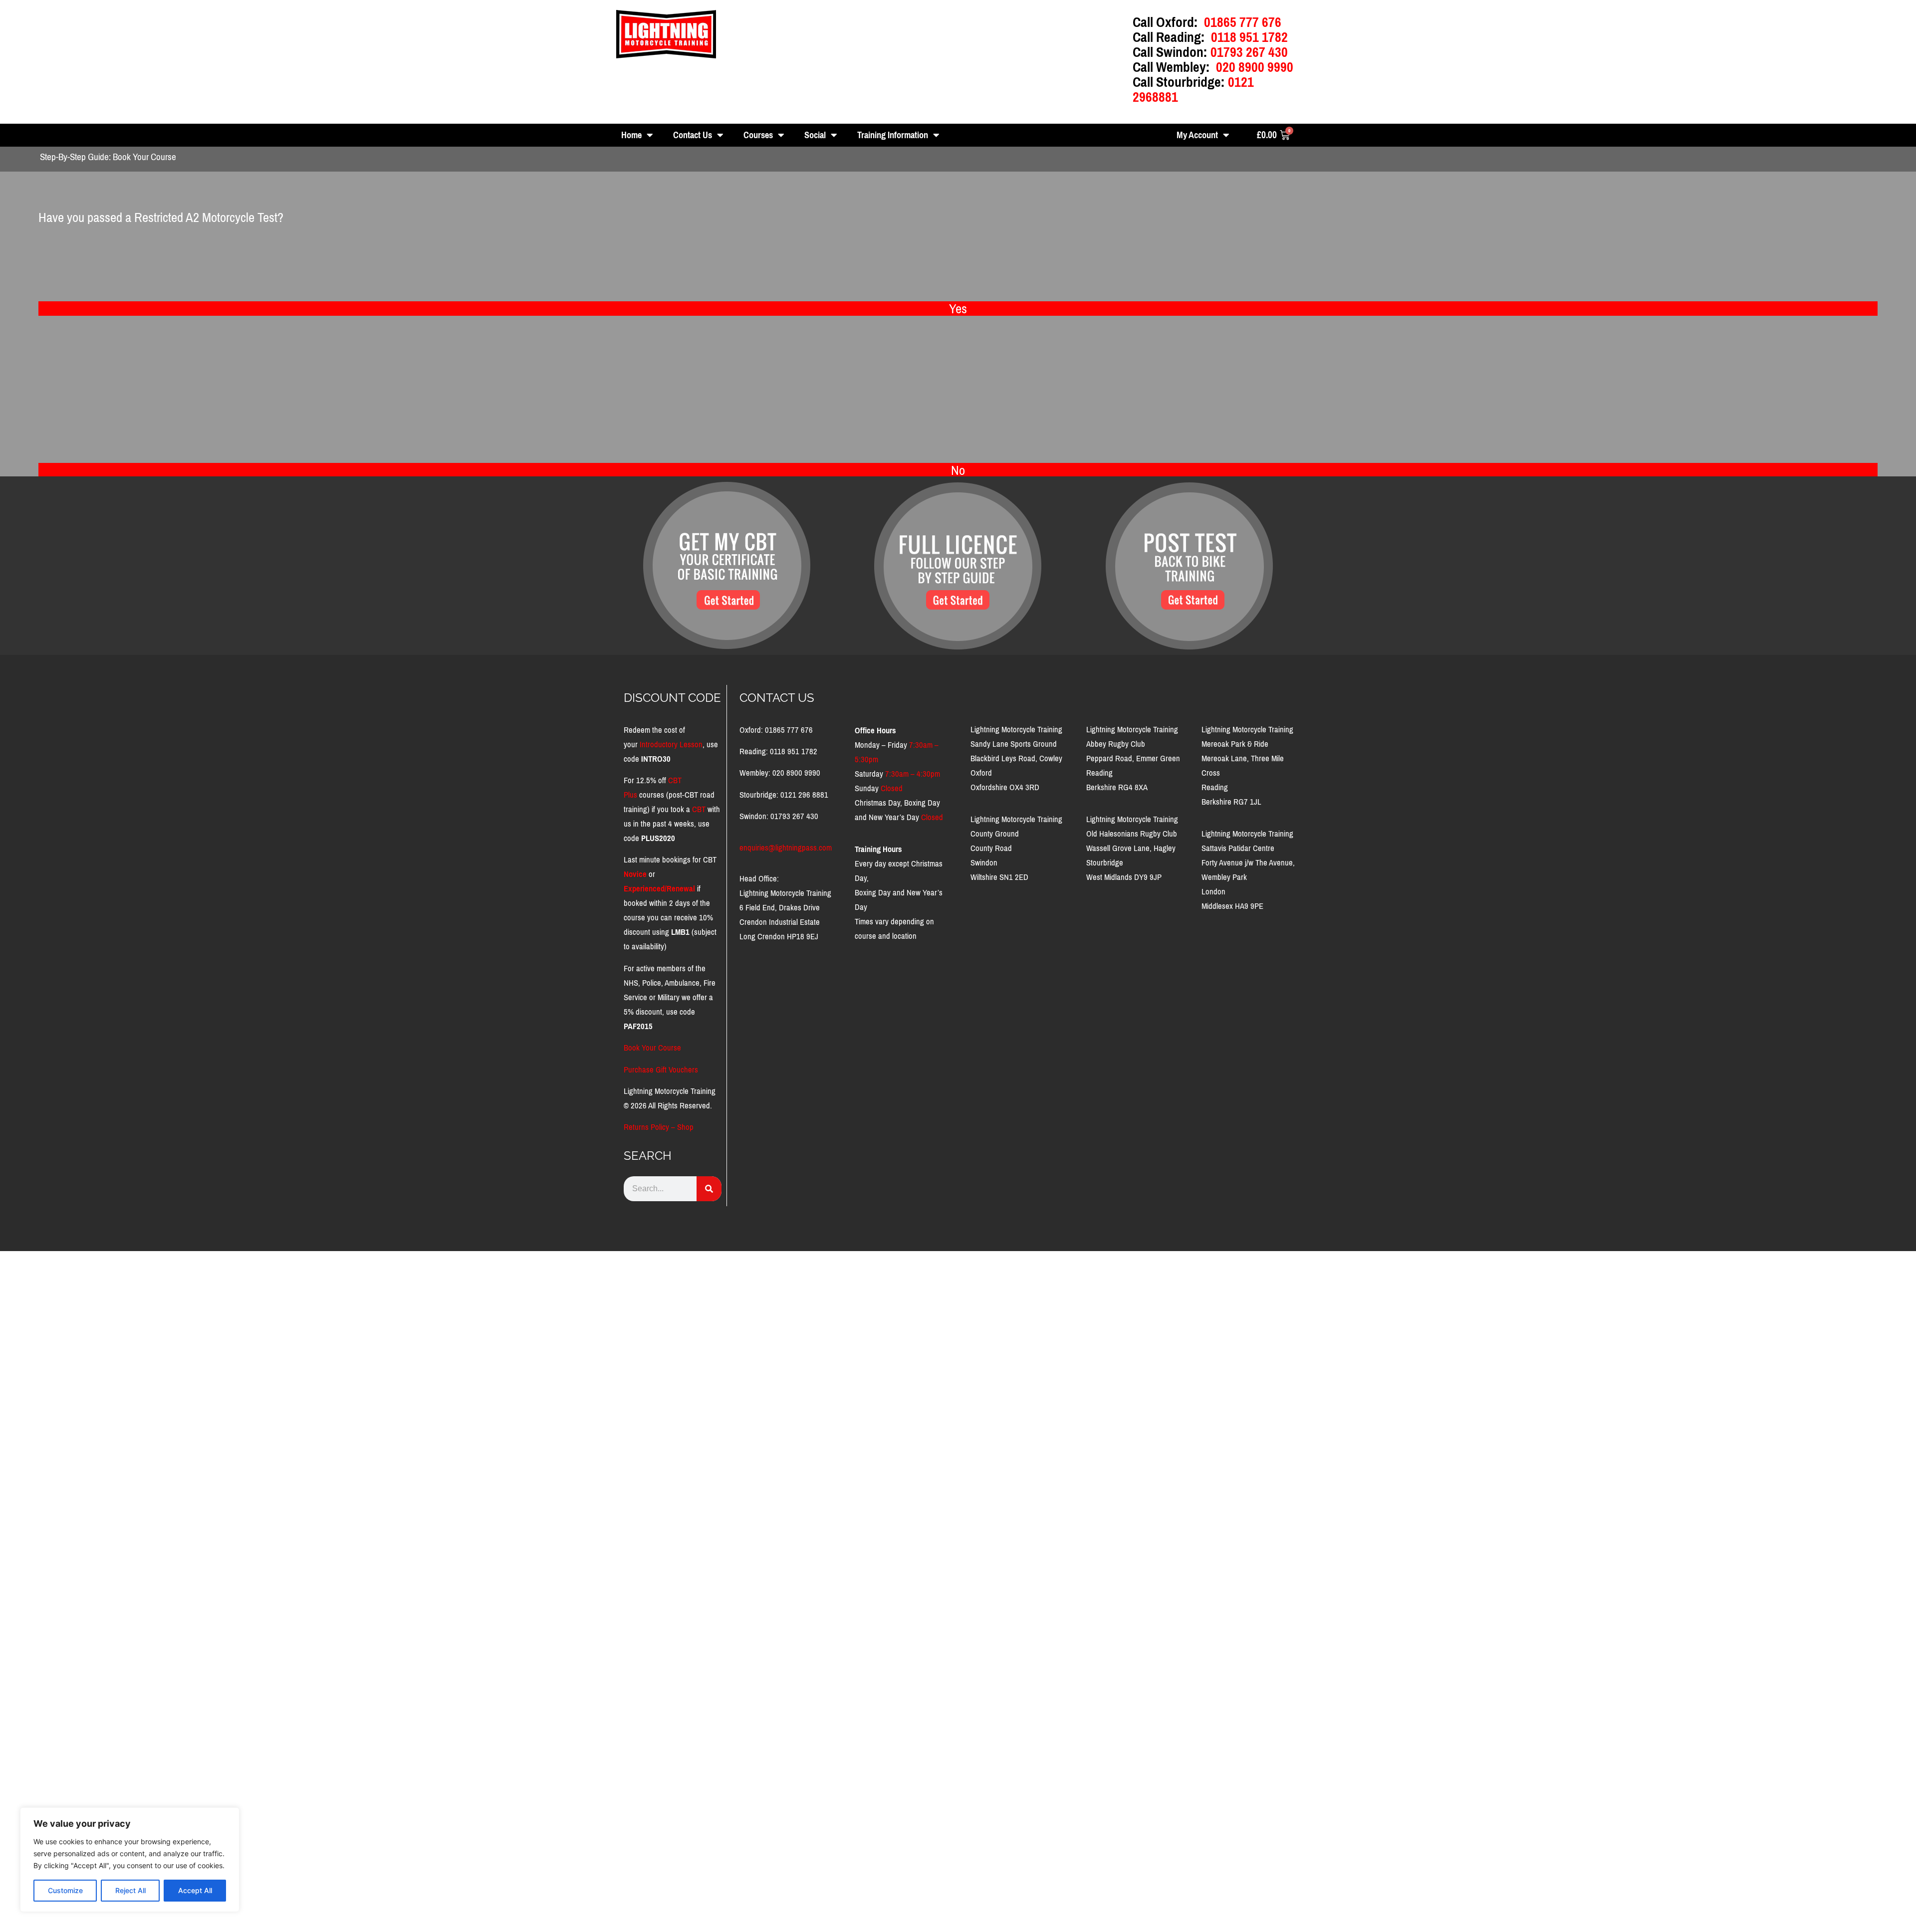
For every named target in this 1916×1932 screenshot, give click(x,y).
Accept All (195, 1890)
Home (631, 135)
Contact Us (693, 135)
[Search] (709, 1189)
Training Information (893, 135)
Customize (65, 1890)
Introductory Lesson (671, 745)
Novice (635, 874)
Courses (758, 135)
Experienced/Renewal (659, 889)
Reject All (130, 1890)
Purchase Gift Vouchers (661, 1070)
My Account (1197, 135)
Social (815, 135)
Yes (958, 309)
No (958, 470)
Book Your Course (652, 1048)
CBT (699, 809)
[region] (130, 1860)
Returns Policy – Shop (659, 1127)
